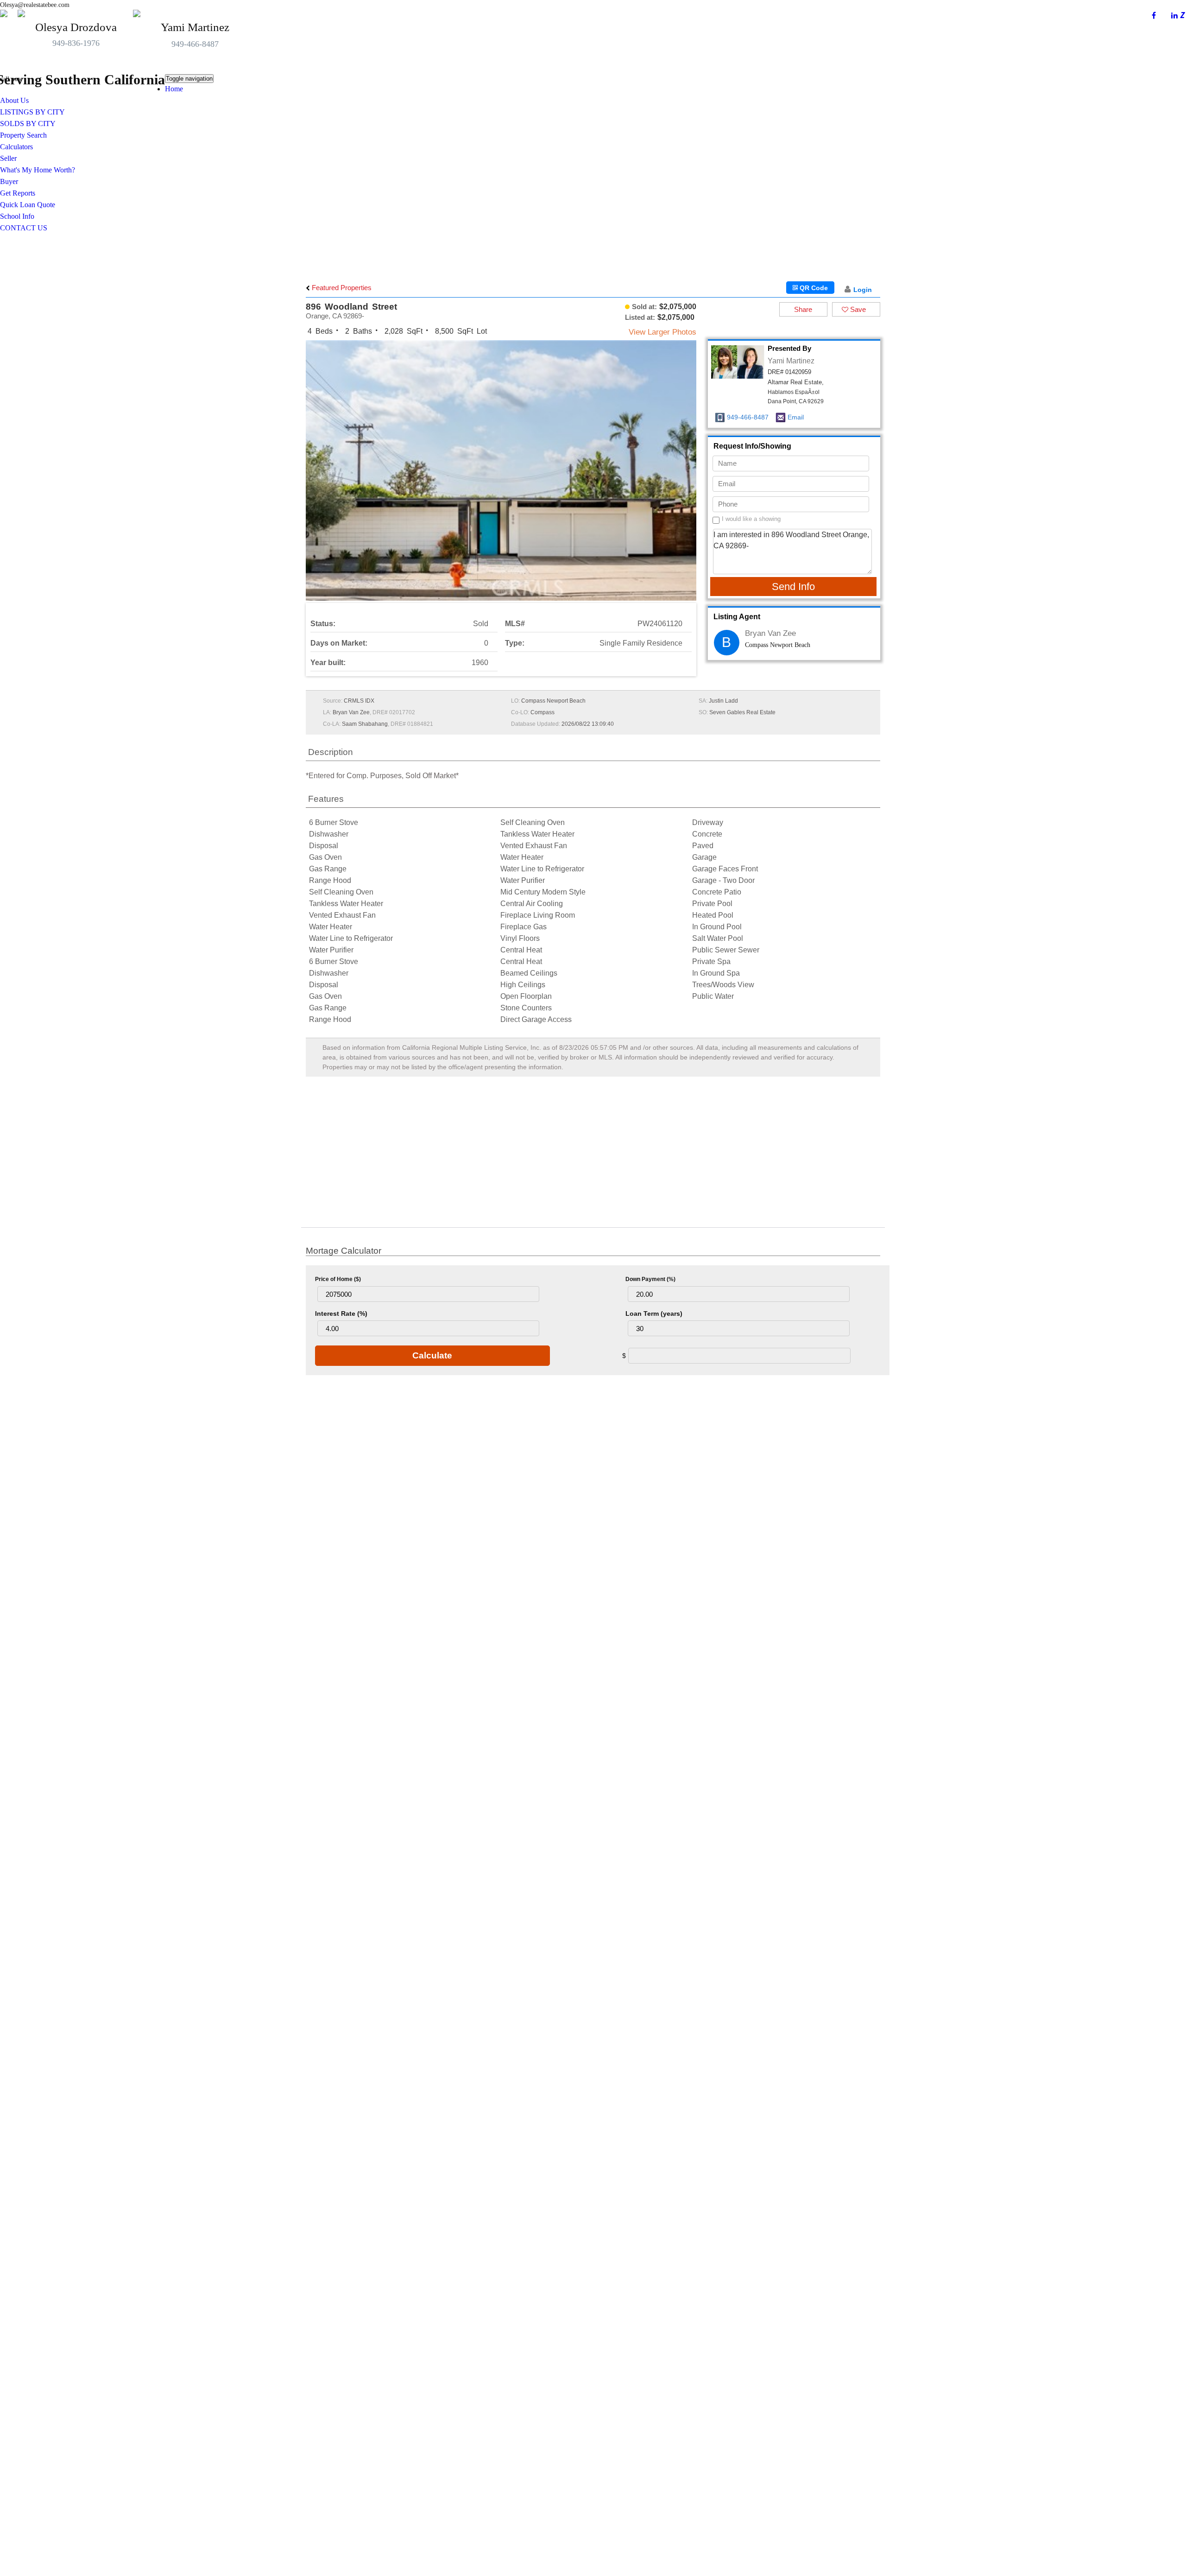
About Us (14, 100)
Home (174, 89)
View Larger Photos (662, 332)
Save (857, 309)
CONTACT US (24, 228)
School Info (17, 216)
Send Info (793, 587)
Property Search (23, 135)
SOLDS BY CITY (28, 124)
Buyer (9, 181)
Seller (8, 158)
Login (863, 290)
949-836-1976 (76, 43)
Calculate (432, 1355)
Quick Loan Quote (28, 205)
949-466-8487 (195, 44)
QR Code (813, 288)
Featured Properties (341, 288)
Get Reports (18, 193)
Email (796, 417)
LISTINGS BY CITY (32, 112)
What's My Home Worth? (38, 170)
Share (803, 309)
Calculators (16, 147)
